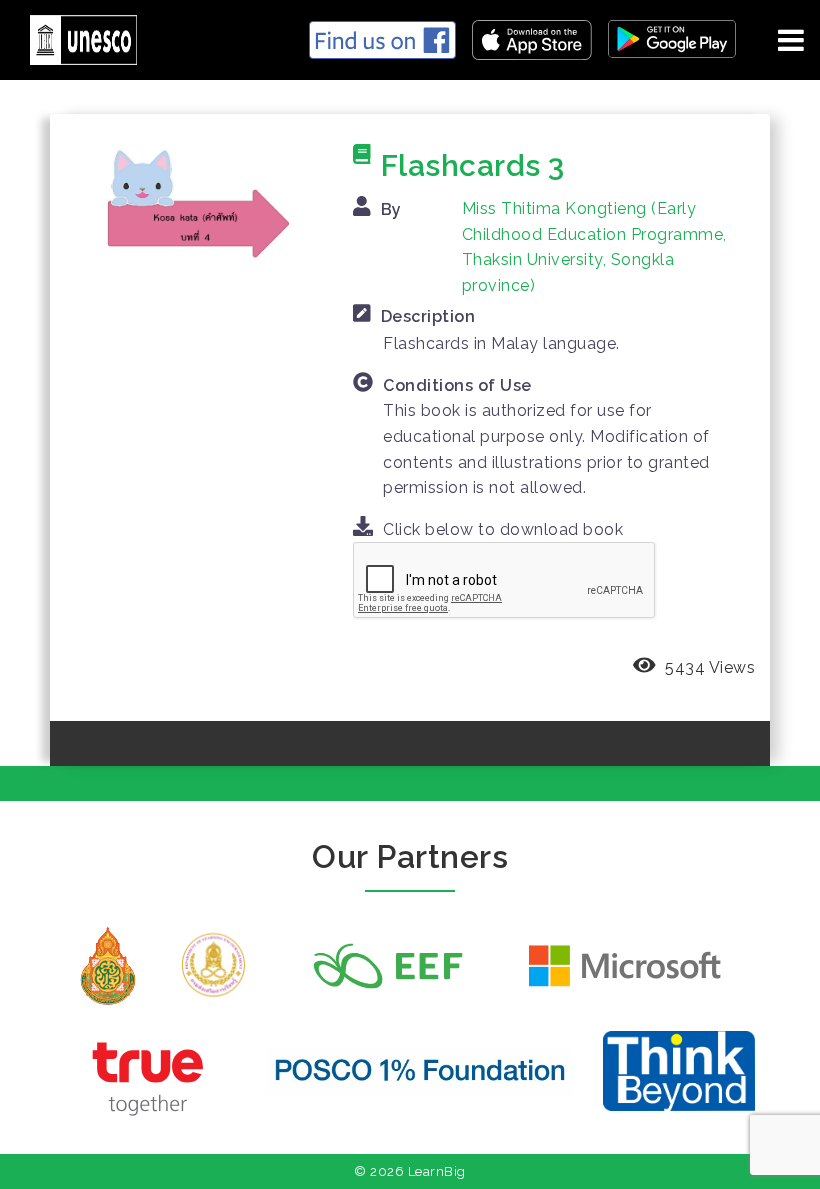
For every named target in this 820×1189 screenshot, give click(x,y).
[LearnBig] (76, 36)
